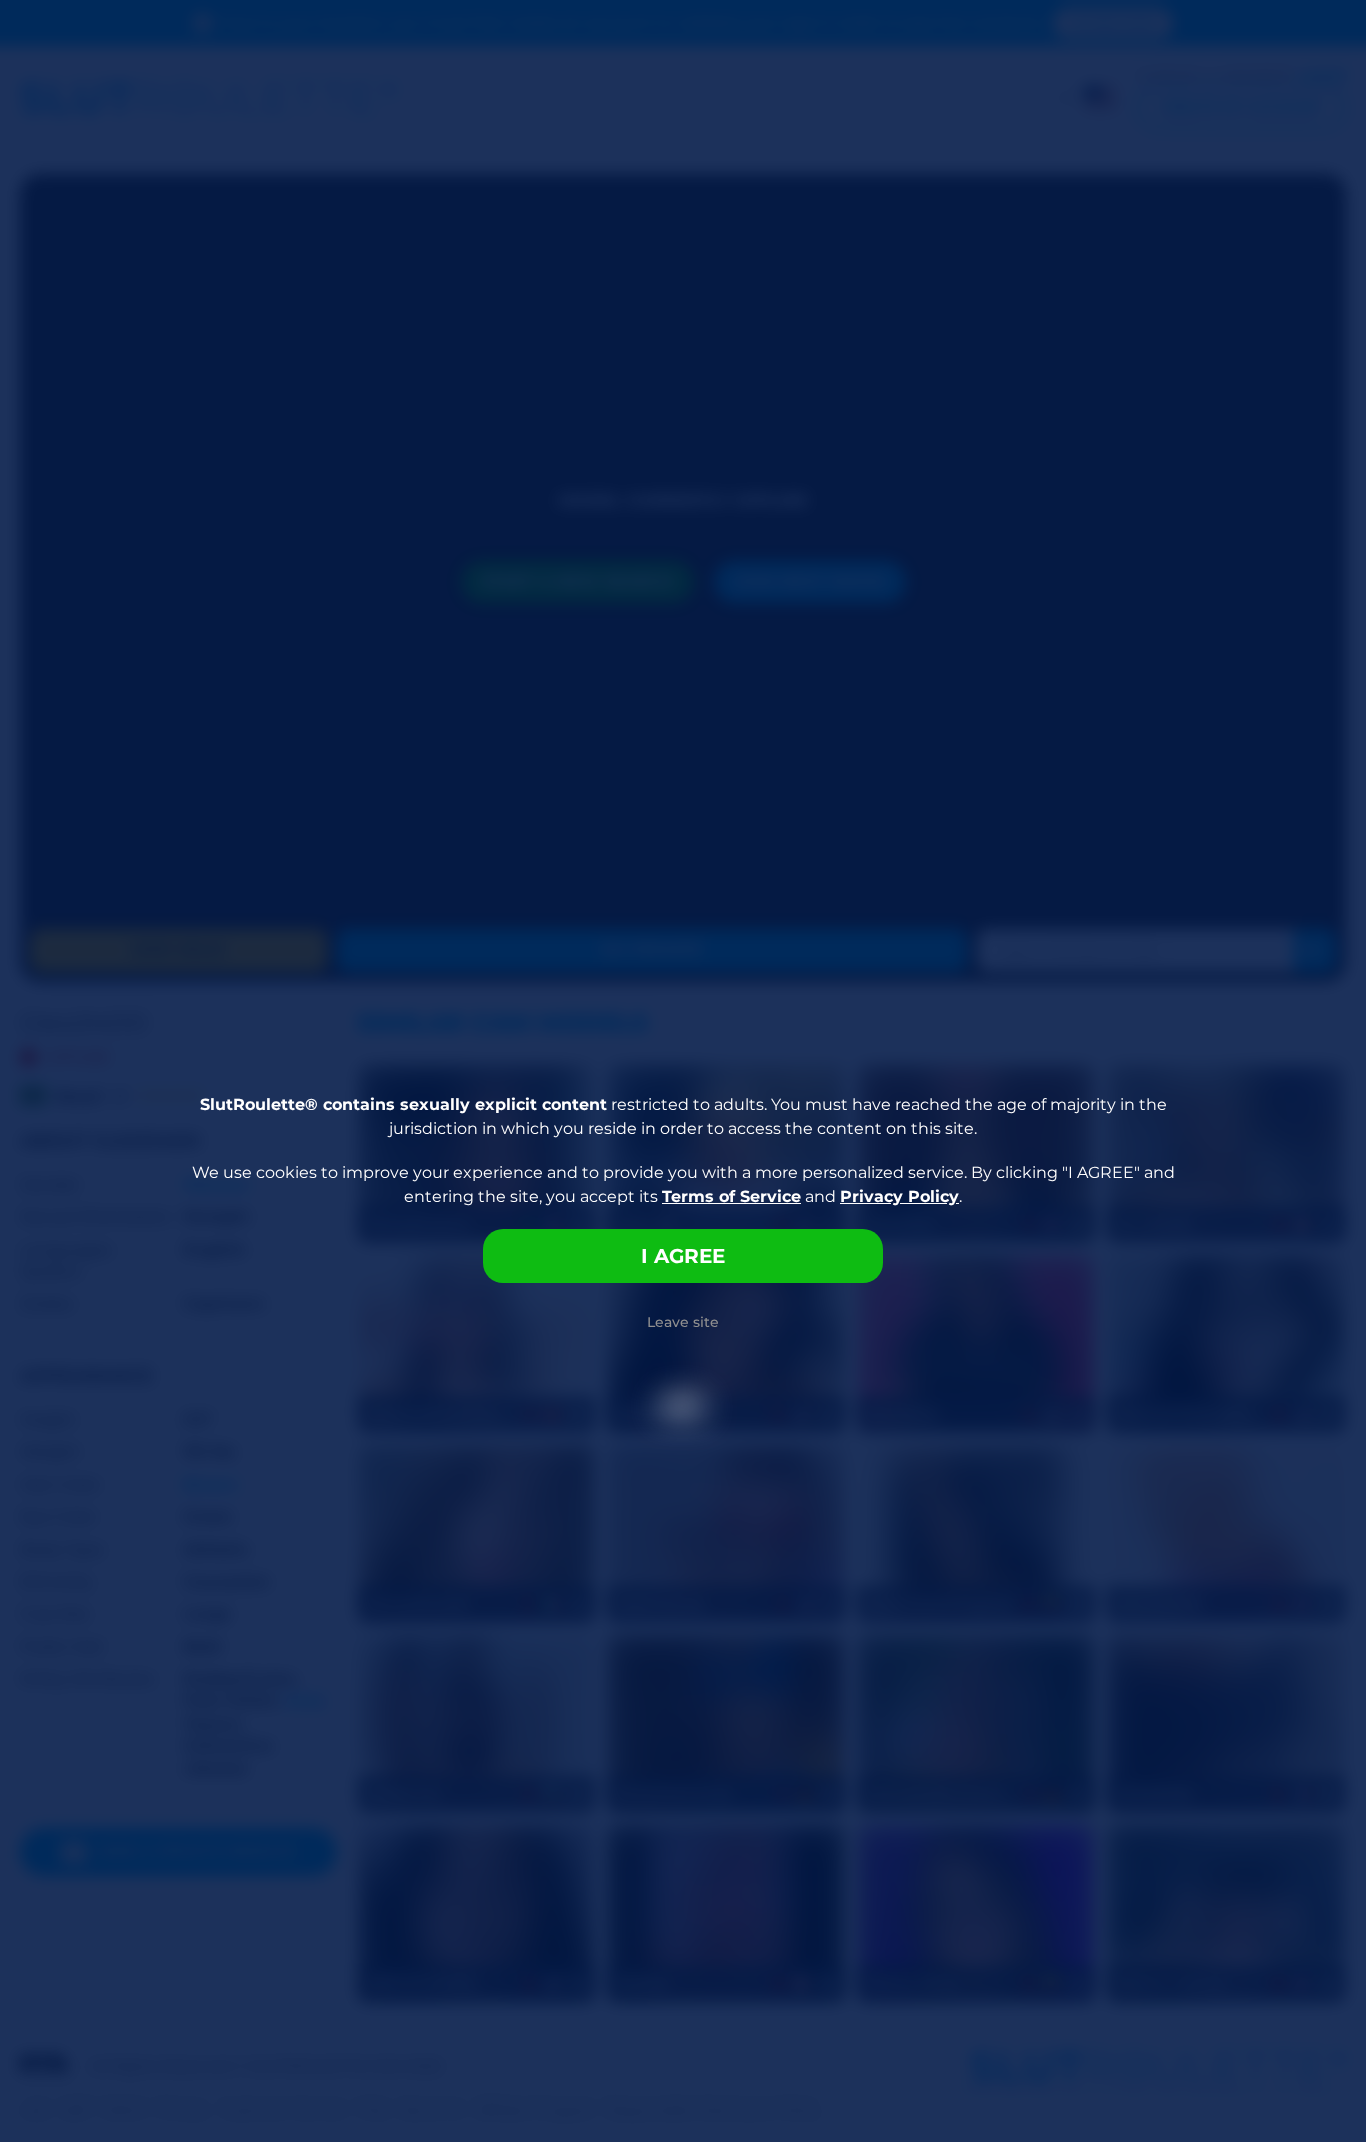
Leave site (683, 1322)
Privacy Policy (899, 1196)
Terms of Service (731, 1196)
